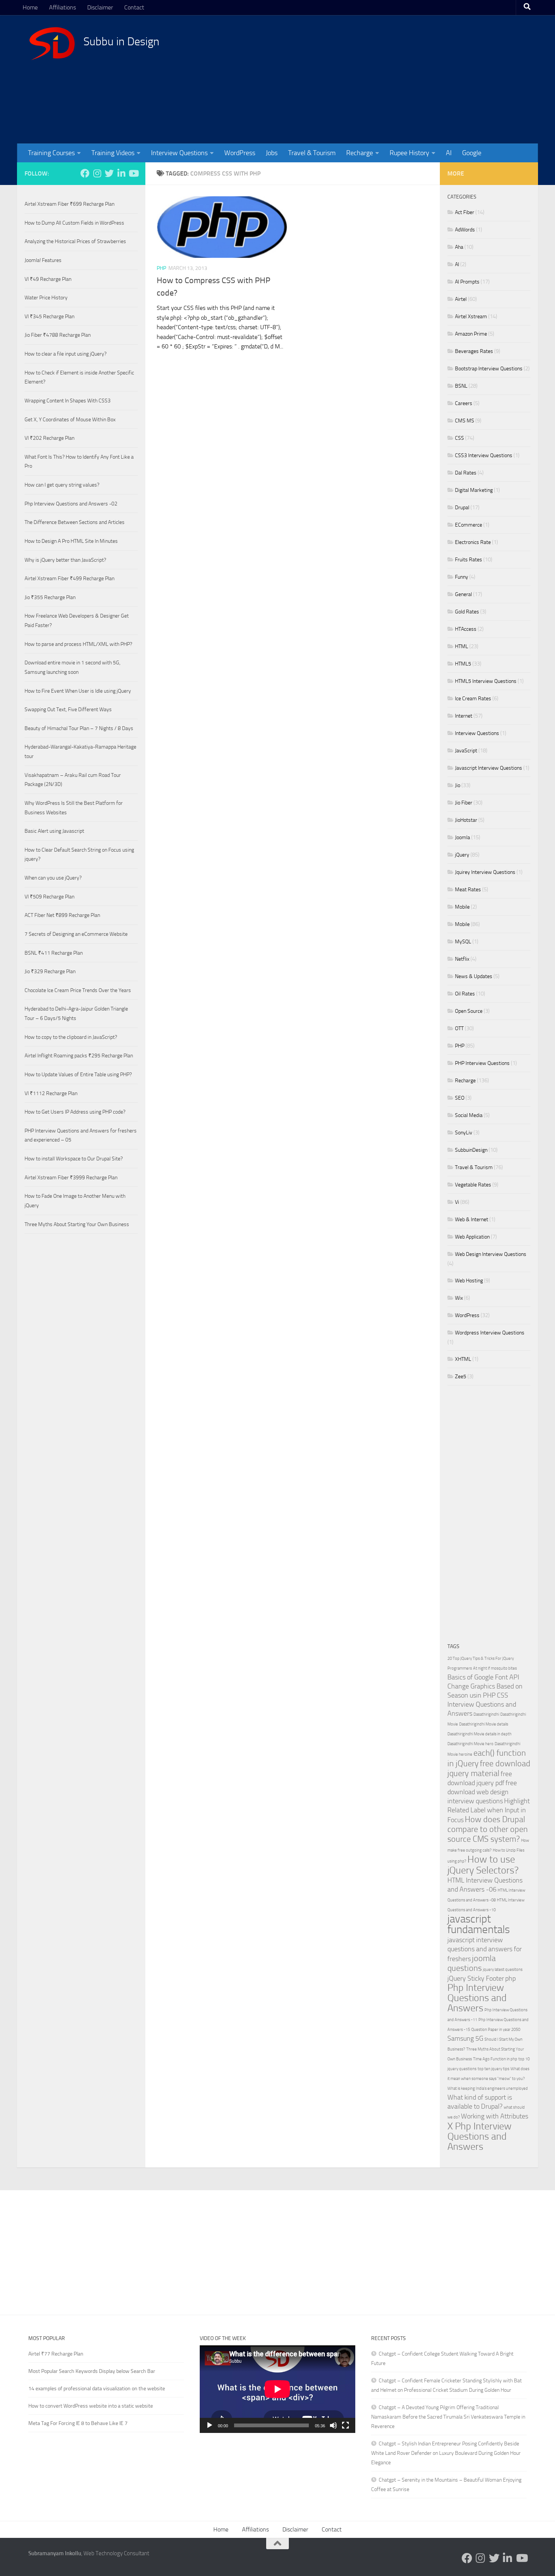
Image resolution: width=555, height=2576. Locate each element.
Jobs (272, 153)
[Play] (210, 2425)
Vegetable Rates (473, 1185)
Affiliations (62, 7)
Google (472, 153)
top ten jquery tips (493, 2069)
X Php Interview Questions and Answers (479, 2136)
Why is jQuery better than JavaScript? (65, 560)
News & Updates (474, 976)
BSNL (461, 386)
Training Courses (51, 153)
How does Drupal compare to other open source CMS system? (488, 1829)
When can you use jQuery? (53, 878)
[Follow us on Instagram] (97, 173)
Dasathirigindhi (486, 1714)
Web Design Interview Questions (491, 1254)
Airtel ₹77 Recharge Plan (56, 2354)
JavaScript (466, 751)
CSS (459, 438)
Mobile (462, 907)
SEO (460, 1098)
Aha (459, 247)
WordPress (240, 153)
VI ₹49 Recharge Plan (48, 279)
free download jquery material (489, 1768)
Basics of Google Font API (483, 1677)
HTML (462, 646)
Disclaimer (100, 7)
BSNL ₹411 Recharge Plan (54, 953)
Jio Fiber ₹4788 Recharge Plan (58, 335)
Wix (459, 1298)
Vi (457, 1202)
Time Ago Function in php (495, 2059)
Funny (462, 577)
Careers (464, 403)
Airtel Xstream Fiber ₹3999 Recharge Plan (71, 1178)
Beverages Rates (474, 351)
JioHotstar (466, 820)
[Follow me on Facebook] (85, 173)
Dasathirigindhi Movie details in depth (479, 1734)
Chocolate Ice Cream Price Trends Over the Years (78, 990)
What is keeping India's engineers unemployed (488, 2088)
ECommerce (469, 525)
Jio (458, 785)
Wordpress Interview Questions (490, 1333)
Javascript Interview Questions (489, 768)
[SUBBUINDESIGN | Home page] (52, 43)
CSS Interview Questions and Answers (482, 1705)
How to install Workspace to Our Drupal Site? (74, 1159)
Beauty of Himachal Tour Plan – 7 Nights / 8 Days (79, 728)
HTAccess (466, 629)
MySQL (463, 942)
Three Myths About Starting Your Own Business (77, 1224)
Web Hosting (469, 1281)
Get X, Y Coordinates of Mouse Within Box (70, 420)
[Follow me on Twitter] (109, 173)
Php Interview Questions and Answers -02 (71, 504)
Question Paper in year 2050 (496, 2030)
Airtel (461, 299)
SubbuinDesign (471, 1150)
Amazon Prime (471, 334)
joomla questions (472, 1963)
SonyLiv (464, 1133)
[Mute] (333, 2425)
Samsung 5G (465, 2039)
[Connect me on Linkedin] (121, 173)
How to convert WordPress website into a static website (91, 2406)
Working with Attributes (495, 2116)
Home (30, 7)
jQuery (462, 855)
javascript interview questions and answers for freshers (485, 1950)
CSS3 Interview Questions (484, 455)
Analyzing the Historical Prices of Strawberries (75, 241)
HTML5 (463, 664)
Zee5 (461, 1377)
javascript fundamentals (479, 1924)
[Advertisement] (389, 79)
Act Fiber (465, 212)
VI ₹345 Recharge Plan (49, 317)
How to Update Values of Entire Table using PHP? (78, 1075)
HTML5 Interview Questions (486, 681)
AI (449, 153)
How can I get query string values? (62, 485)
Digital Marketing (474, 490)
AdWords (465, 230)
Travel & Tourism (312, 153)
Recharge (360, 153)
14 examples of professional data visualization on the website (97, 2389)
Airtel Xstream (471, 317)
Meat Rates (468, 890)
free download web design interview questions (482, 1792)
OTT (459, 1028)
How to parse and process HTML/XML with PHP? (78, 644)
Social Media (469, 1115)
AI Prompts (467, 282)
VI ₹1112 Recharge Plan (51, 1093)
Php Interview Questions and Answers (477, 1998)
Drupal (462, 508)
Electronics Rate (473, 542)
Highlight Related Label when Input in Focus (489, 1811)
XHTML (463, 1359)
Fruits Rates (469, 560)
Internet (464, 716)
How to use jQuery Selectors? (483, 1865)
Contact (134, 7)
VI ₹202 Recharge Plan (49, 438)
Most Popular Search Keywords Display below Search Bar (92, 2371)
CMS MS (465, 421)
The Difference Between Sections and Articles (75, 522)
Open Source (469, 1011)
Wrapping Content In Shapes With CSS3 (68, 401)
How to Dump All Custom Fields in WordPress (74, 223)
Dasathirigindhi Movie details (484, 1724)
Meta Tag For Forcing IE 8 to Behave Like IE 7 (78, 2423)
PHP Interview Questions (482, 1063)
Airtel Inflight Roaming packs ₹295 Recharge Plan (79, 1056)
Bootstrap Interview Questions (489, 369)
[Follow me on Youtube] (133, 173)
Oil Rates (465, 994)
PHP (161, 268)
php (510, 1979)
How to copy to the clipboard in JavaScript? (71, 1037)
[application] (277, 2389)
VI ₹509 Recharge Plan (49, 897)
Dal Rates (466, 473)
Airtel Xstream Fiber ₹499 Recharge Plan (69, 579)
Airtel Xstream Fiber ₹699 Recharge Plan (69, 204)
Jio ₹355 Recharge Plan (50, 597)
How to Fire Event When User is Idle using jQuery (78, 691)
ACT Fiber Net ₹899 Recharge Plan (62, 915)
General (463, 594)
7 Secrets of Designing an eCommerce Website (76, 934)
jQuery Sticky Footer (476, 1979)
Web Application (472, 1237)
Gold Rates (467, 612)
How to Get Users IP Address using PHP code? (75, 1112)
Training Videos (113, 153)
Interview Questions (179, 153)
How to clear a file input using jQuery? (66, 354)
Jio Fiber (464, 803)
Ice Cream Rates (473, 699)
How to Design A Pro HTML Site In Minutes (71, 541)
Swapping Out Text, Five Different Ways (68, 709)
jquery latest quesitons (503, 1970)
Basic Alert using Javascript (54, 831)
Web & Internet (472, 1219)
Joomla (462, 837)
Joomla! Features (43, 260)
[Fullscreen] (345, 2425)
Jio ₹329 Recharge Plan (50, 971)
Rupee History (409, 153)
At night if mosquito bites (495, 1668)
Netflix (462, 959)
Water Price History (46, 298)
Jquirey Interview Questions (485, 872)
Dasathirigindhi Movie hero (470, 1744)
